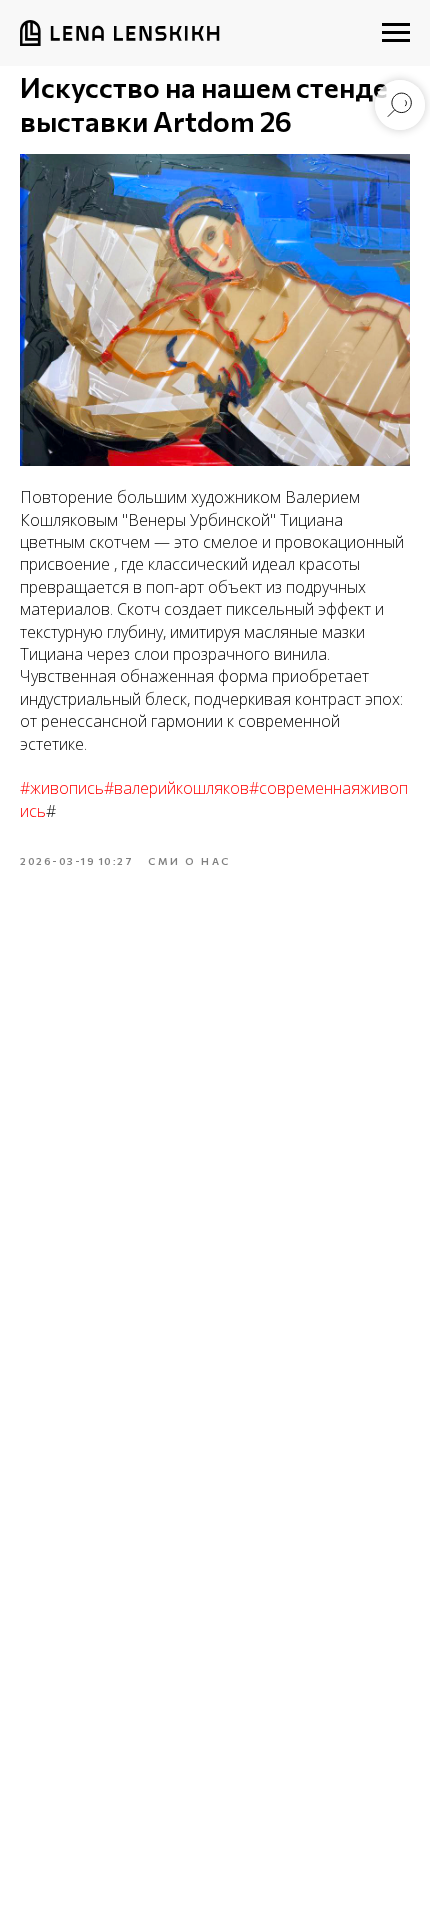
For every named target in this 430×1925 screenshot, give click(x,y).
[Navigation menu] (396, 33)
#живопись (62, 788)
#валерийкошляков (176, 788)
